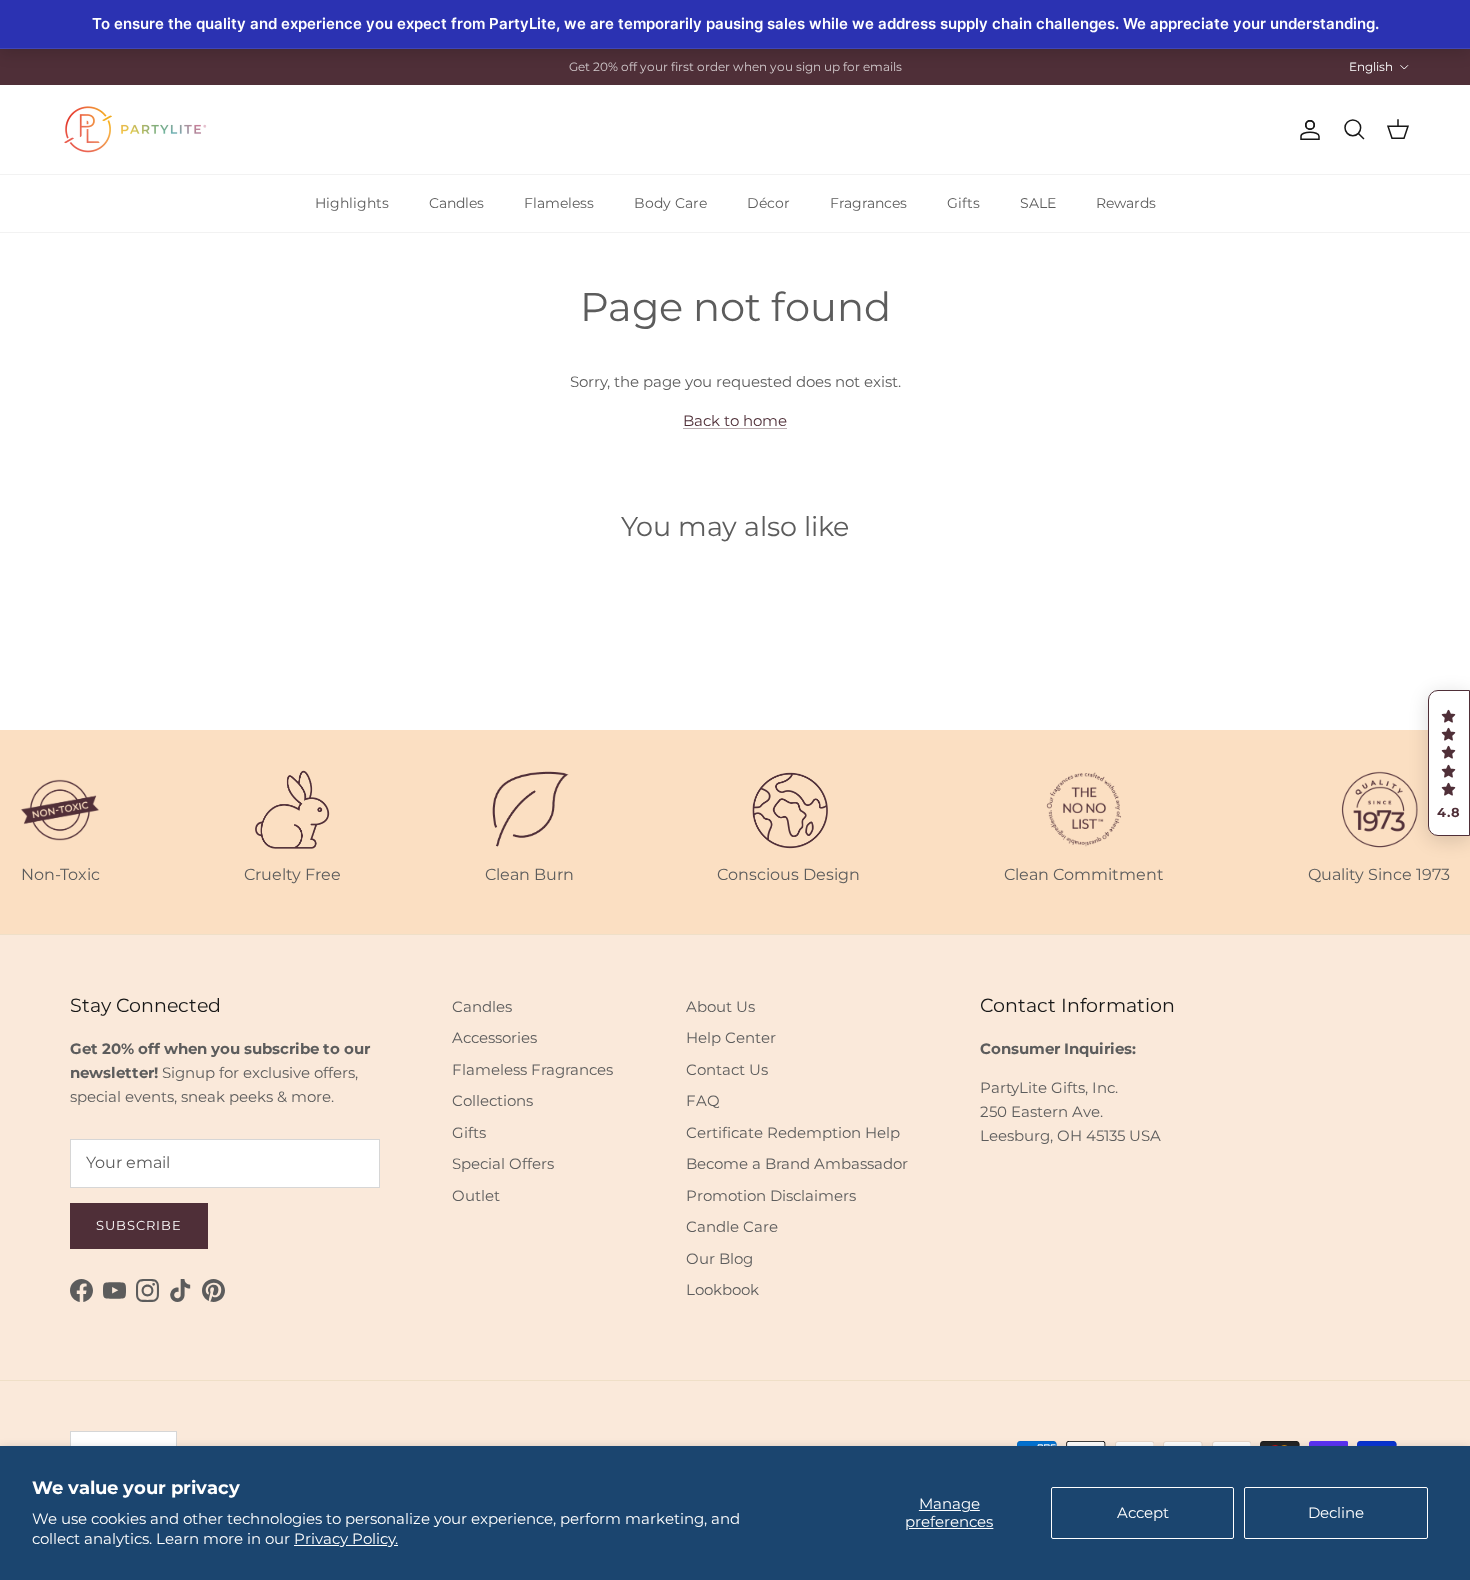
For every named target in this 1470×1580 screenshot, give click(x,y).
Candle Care (732, 1226)
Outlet (476, 1195)
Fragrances (868, 203)
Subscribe (139, 1225)
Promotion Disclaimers (771, 1195)
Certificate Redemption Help (793, 1132)
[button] (1449, 763)
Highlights (352, 203)
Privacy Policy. (346, 1538)
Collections (492, 1100)
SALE (1038, 203)
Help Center (731, 1037)
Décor (768, 203)
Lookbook (722, 1289)
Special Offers (503, 1163)
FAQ (703, 1100)
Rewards (1126, 203)
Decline (1336, 1512)
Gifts (963, 203)
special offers (753, 74)
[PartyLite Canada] (135, 129)
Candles (456, 203)
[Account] (1306, 130)
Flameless (559, 203)
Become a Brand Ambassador (797, 1163)
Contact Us (727, 1069)
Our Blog (719, 1258)
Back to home (735, 420)
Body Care (670, 203)
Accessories (494, 1037)
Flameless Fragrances (532, 1069)
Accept (1143, 1512)
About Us (720, 1006)
